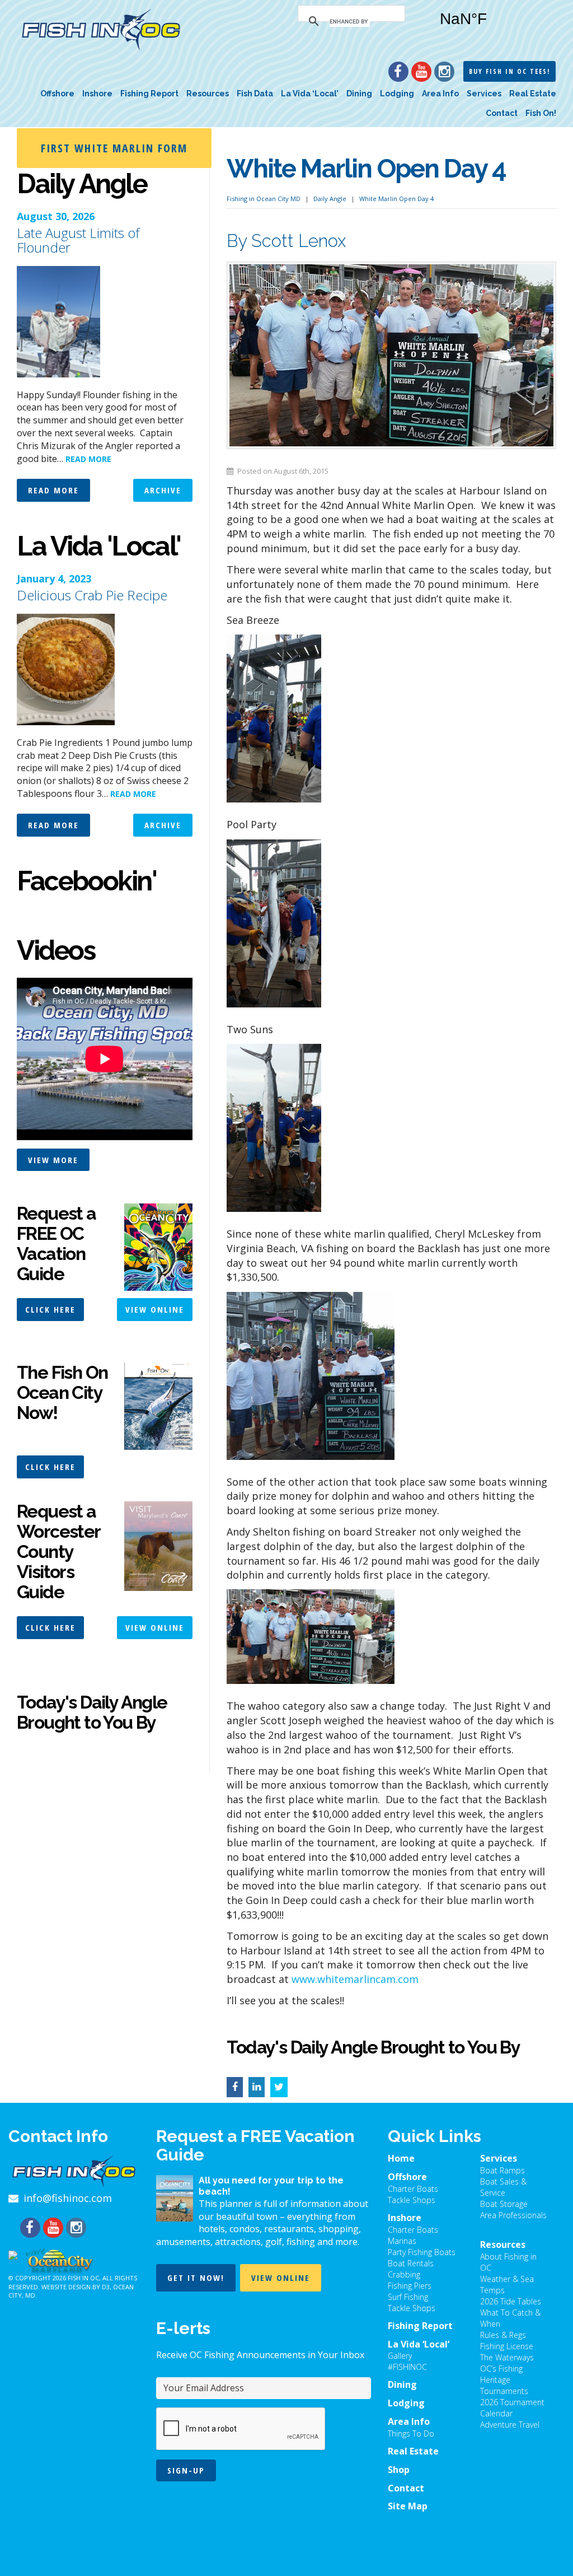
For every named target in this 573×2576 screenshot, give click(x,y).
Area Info (440, 94)
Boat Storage (504, 2204)
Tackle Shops (412, 2200)
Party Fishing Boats (422, 2252)
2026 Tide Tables (511, 2301)
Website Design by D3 (76, 2287)
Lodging (397, 94)
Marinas (402, 2241)
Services (484, 94)
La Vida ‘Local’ (310, 94)
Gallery (400, 2356)
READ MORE (88, 459)
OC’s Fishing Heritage (501, 2374)
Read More (53, 490)
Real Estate (533, 94)
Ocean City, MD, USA (493, 27)
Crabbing (404, 2274)
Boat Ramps (502, 2170)
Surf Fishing (408, 2297)
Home (401, 2158)
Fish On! (541, 113)
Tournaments (504, 2391)
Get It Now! (196, 2278)
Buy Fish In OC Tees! (509, 71)
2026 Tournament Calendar (512, 2408)
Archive (163, 490)
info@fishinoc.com (68, 2198)
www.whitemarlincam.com (355, 1979)
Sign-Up (186, 2470)
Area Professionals (513, 2215)
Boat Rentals (411, 2263)
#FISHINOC (407, 2367)
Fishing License (507, 2346)
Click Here (50, 1309)
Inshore (97, 94)
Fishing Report (149, 94)
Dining (359, 94)
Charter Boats (413, 2189)
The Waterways (507, 2357)
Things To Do (411, 2433)
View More (53, 1160)
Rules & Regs (503, 2335)
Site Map (408, 2506)
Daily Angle (330, 199)
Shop (399, 2470)
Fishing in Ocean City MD (264, 199)
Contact (502, 113)
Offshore (57, 94)
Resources (208, 94)
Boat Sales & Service (503, 2187)
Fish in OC (83, 2278)
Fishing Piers (410, 2286)
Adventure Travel (510, 2425)
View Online (155, 1309)
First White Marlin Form (114, 148)
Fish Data (255, 94)
